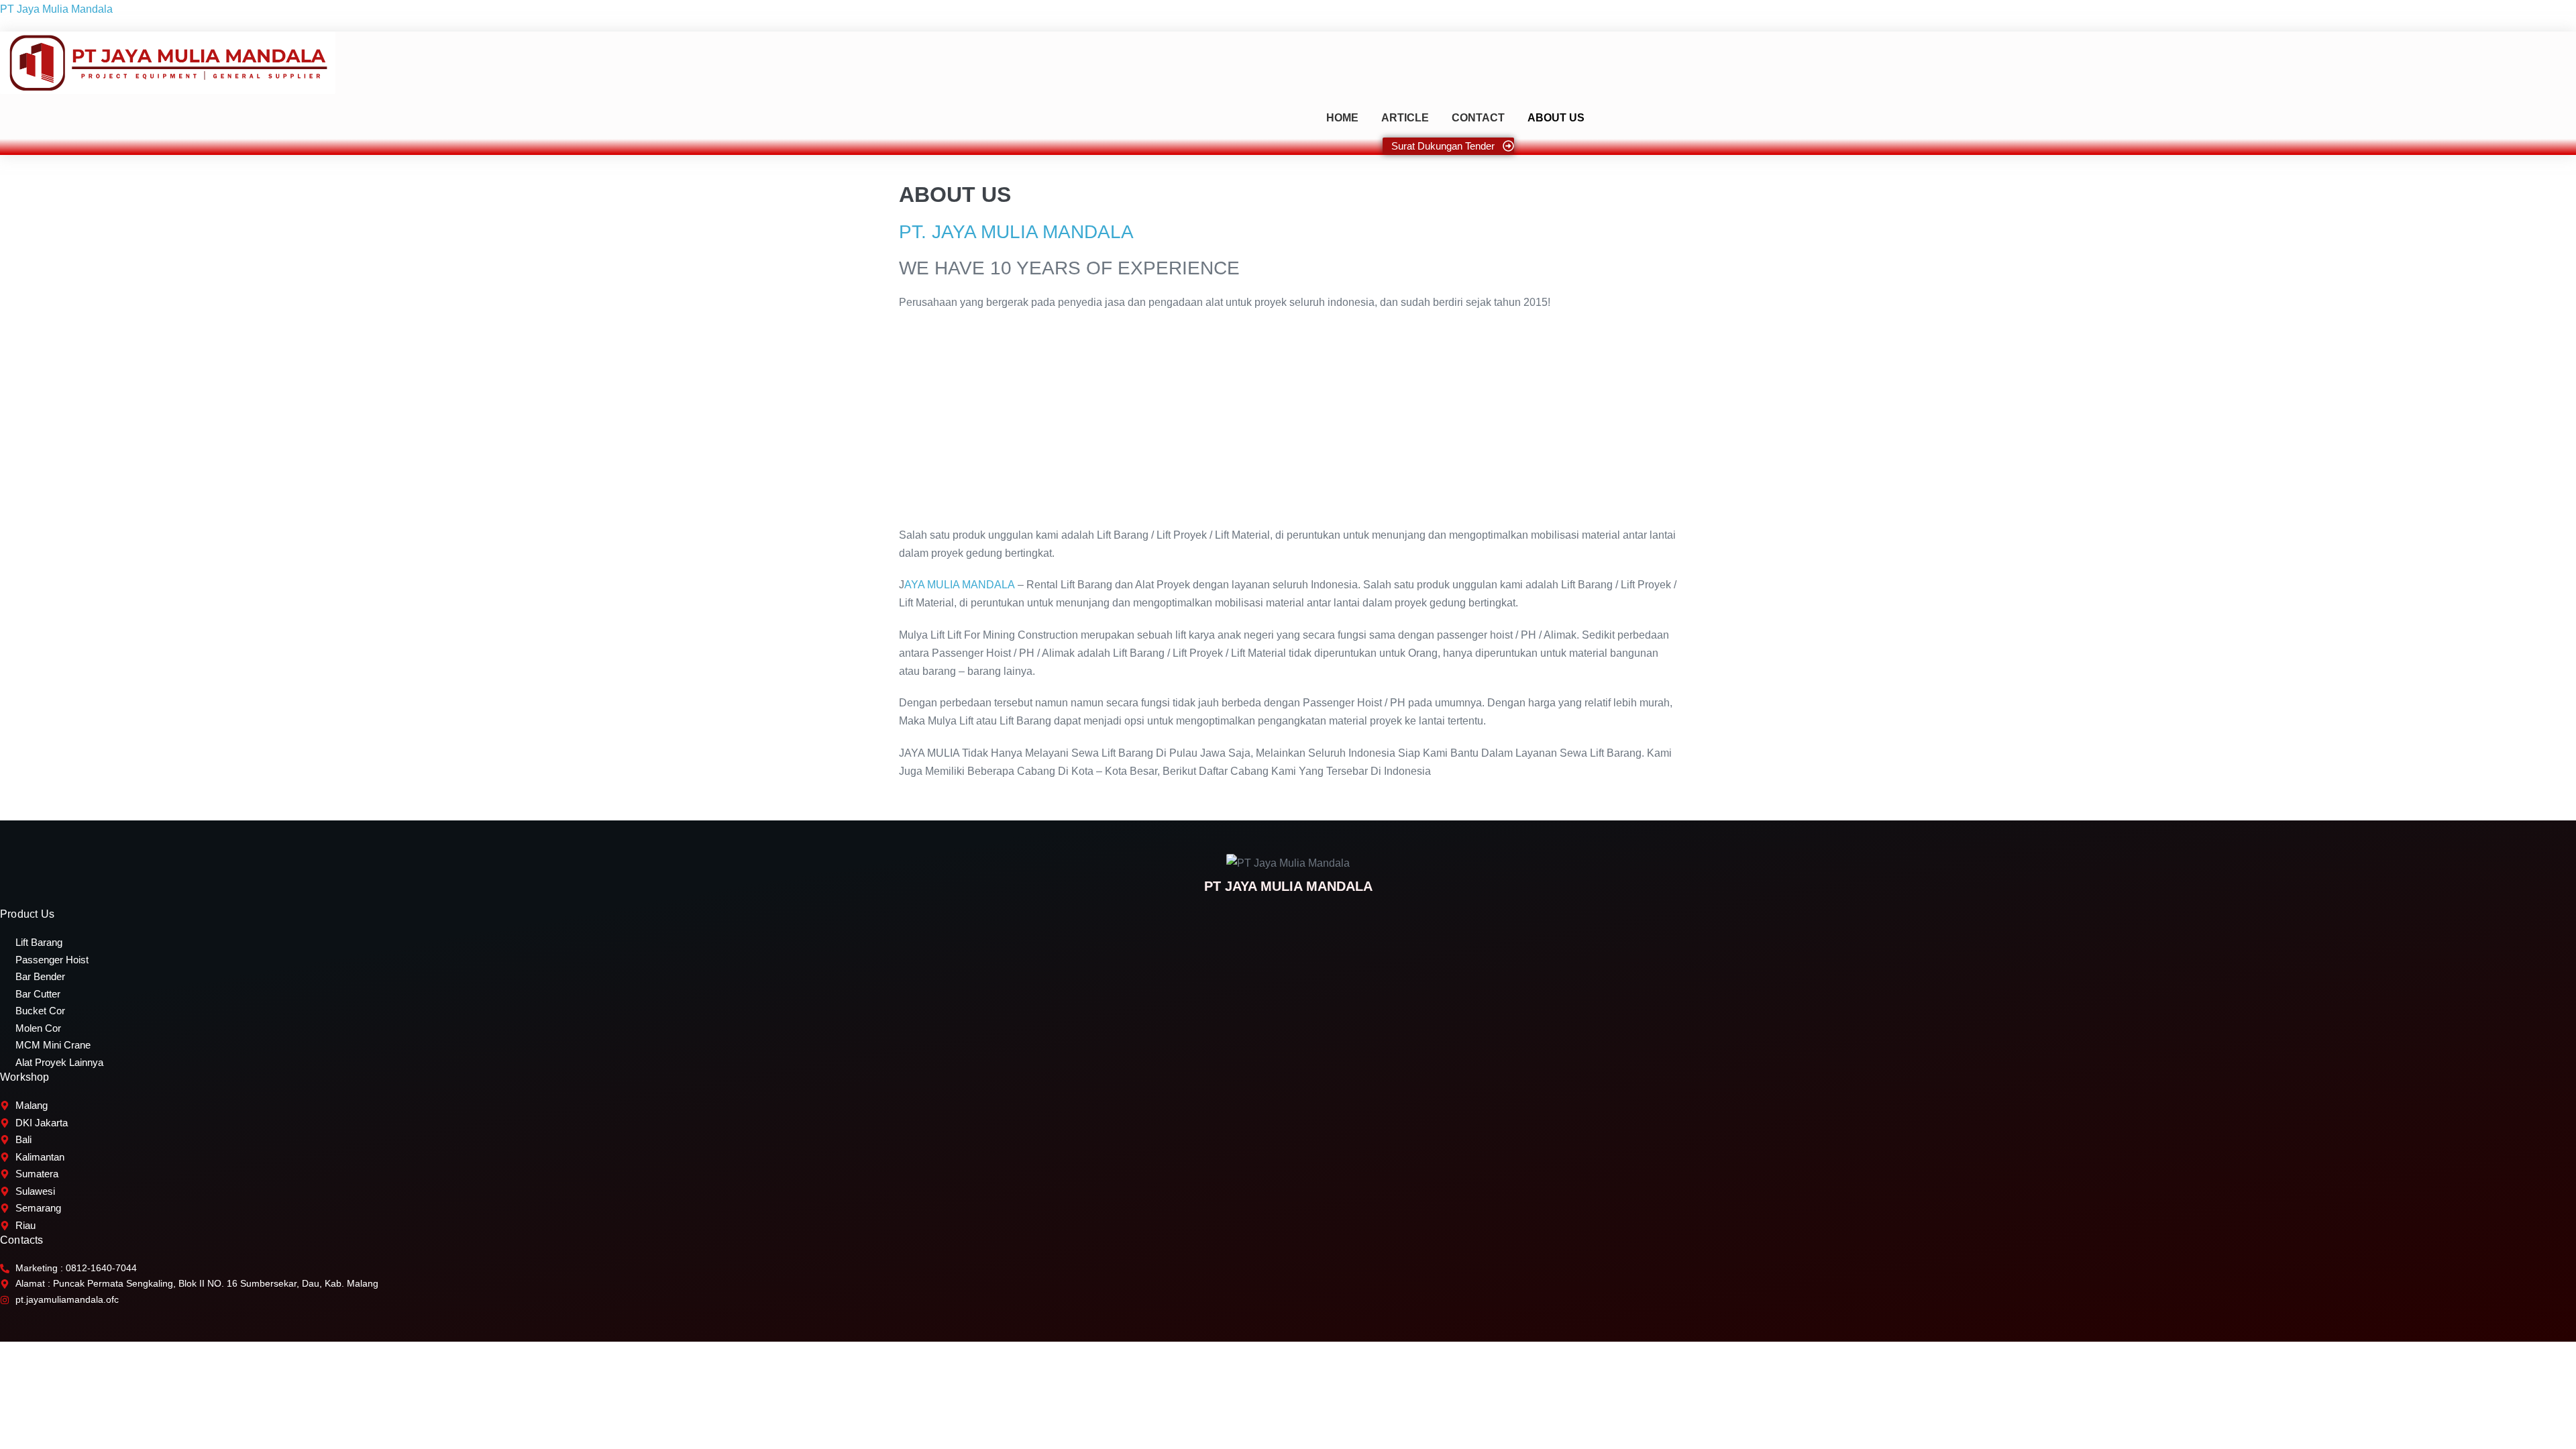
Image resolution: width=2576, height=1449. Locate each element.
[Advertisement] (1288, 419)
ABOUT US (1556, 118)
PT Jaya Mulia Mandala (56, 9)
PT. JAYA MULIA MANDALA (1016, 232)
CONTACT (1478, 118)
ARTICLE (1405, 118)
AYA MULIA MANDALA (960, 585)
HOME (1342, 118)
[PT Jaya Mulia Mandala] (168, 63)
